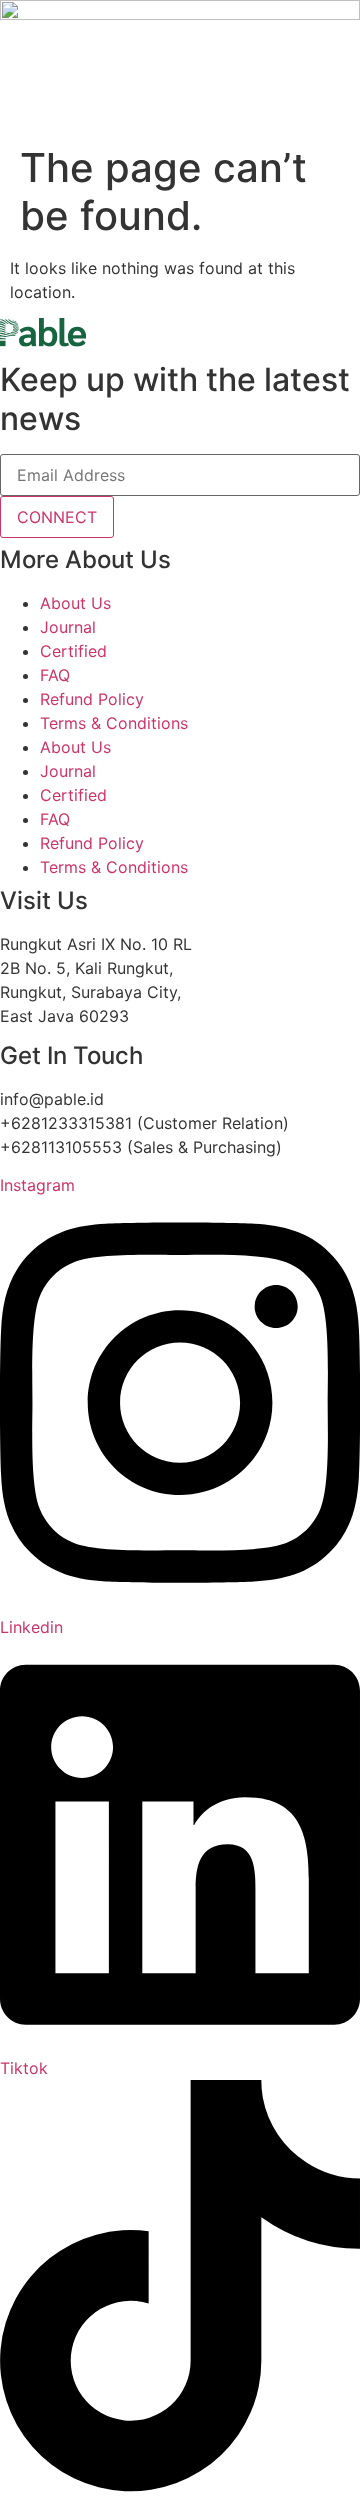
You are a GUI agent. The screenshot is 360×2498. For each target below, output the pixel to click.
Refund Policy (92, 699)
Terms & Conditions (114, 723)
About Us (75, 603)
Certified (73, 651)
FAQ (55, 675)
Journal (68, 627)
